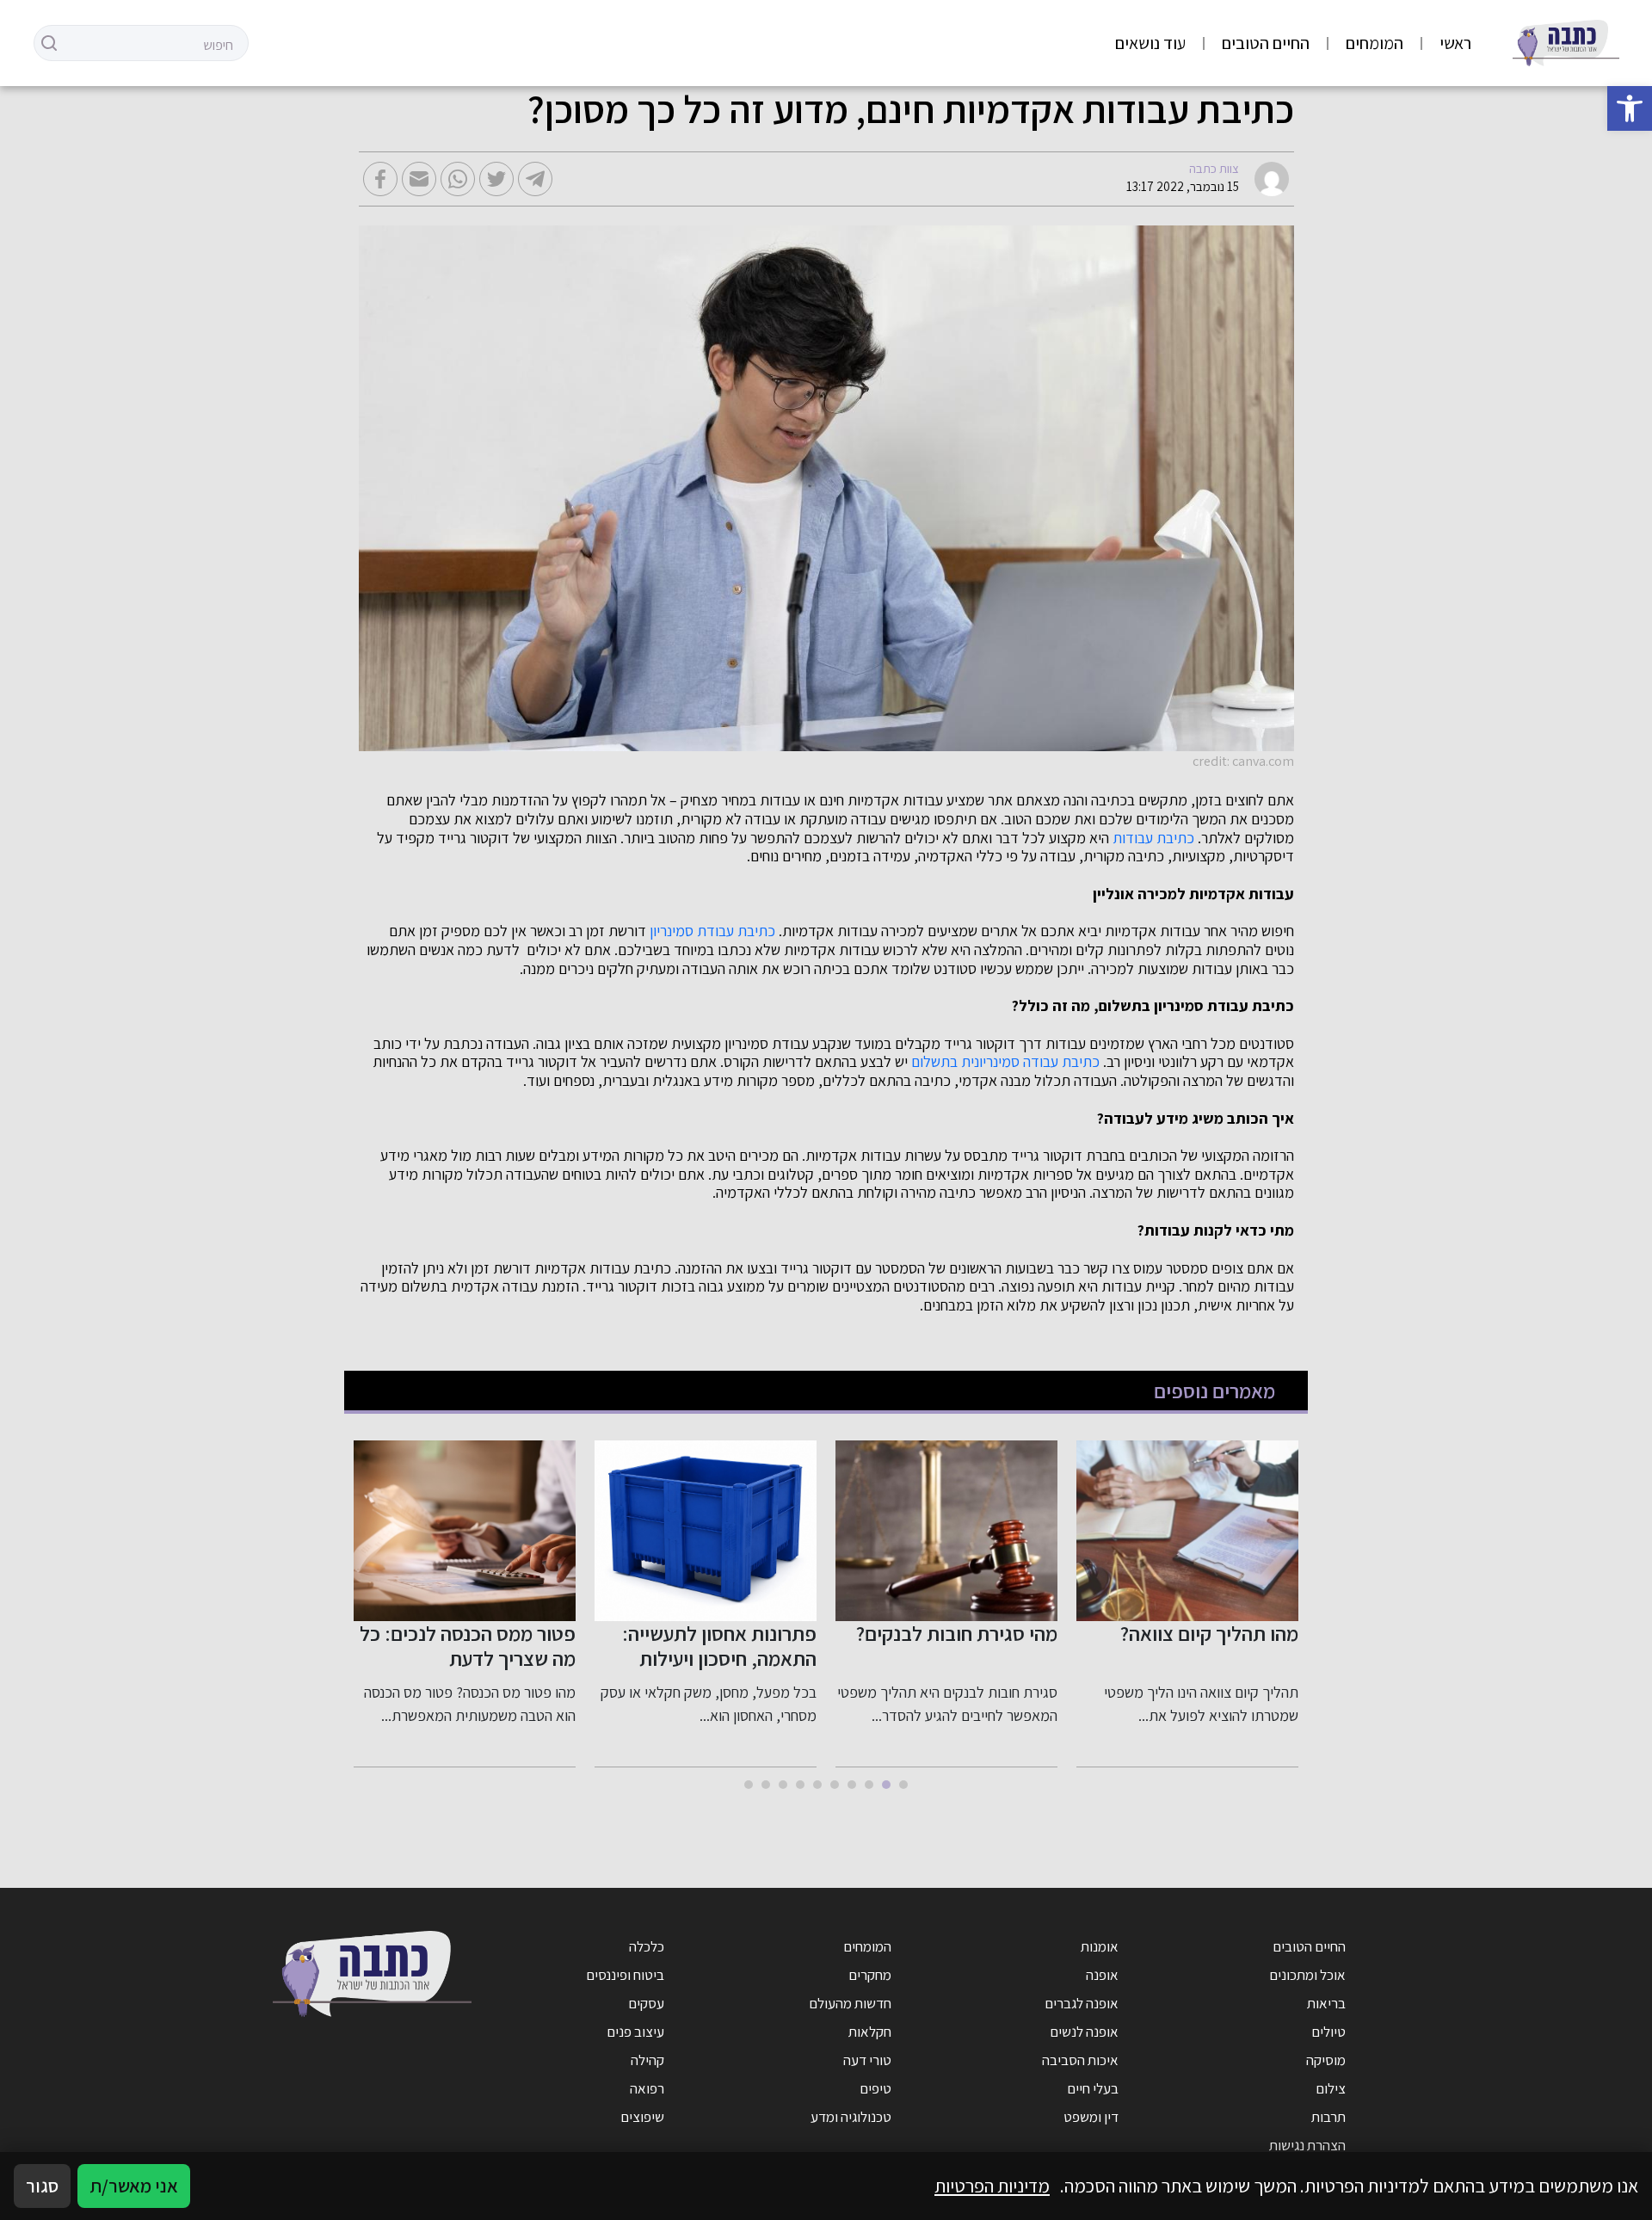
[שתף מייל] (419, 179)
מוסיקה (1326, 2060)
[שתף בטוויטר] (496, 179)
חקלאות (870, 2032)
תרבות (1328, 2117)
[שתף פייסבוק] (380, 179)
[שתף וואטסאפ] (458, 179)
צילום (1331, 2088)
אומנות (1100, 1946)
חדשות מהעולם (850, 2003)
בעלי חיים (1093, 2088)
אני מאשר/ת (134, 2186)
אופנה (1102, 1975)
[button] (1630, 108)
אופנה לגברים (1082, 2003)
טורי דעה (867, 2060)
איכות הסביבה (1080, 2060)
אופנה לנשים (1084, 2032)
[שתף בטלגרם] (535, 179)
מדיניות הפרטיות (992, 2186)
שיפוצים (642, 2117)
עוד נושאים (1150, 43)
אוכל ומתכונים (1307, 1975)
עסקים (646, 2003)
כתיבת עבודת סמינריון (712, 931)
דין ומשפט (1091, 2117)
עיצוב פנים (635, 2032)
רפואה (647, 2088)
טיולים (1328, 2032)
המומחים (1375, 43)
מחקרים (870, 1975)
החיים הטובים (1266, 43)
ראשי (1455, 43)
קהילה (647, 2060)
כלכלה (647, 1946)
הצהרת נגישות (1307, 2145)
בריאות (1326, 2003)
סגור (42, 2186)
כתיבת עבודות (1153, 838)
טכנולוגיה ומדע (851, 2117)
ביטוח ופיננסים (625, 1975)
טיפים (875, 2088)
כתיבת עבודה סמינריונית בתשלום (1005, 1062)
